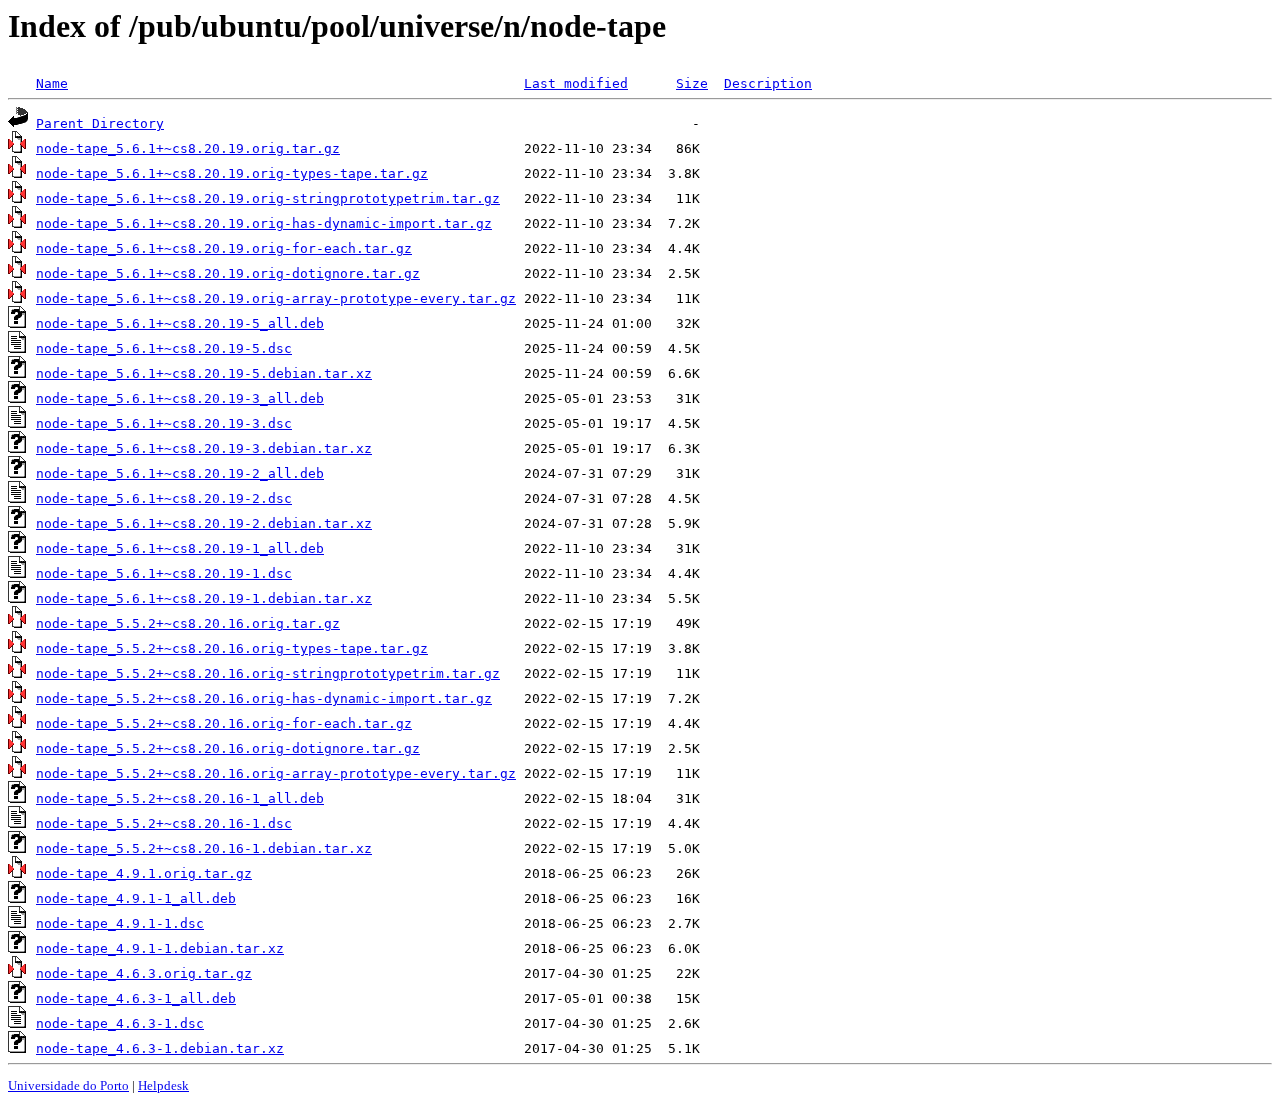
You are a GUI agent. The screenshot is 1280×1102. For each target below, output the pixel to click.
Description (768, 83)
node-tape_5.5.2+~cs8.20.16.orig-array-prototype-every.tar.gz (276, 773)
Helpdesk (163, 1085)
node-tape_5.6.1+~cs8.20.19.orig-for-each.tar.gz (224, 248)
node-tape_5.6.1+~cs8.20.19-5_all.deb (180, 323)
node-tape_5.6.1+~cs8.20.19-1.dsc (164, 573)
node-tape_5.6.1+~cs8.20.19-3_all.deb (180, 398)
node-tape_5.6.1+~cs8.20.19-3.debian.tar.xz (204, 448)
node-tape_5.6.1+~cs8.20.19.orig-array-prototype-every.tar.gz (276, 298)
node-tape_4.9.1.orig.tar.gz (144, 873)
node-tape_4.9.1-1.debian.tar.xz (160, 948)
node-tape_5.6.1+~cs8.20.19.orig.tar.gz (188, 148)
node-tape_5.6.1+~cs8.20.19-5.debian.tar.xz (204, 373)
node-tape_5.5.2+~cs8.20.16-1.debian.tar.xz (204, 848)
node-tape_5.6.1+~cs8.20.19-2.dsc (164, 498)
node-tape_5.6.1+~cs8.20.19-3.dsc (164, 423)
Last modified (576, 83)
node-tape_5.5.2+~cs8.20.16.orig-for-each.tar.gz (224, 723)
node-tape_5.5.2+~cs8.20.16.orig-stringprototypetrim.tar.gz (268, 673)
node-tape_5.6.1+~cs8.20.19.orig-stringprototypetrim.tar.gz (268, 198)
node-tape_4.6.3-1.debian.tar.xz (160, 1048)
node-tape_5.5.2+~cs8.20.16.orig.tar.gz (188, 623)
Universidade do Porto (68, 1085)
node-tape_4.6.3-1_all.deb (136, 998)
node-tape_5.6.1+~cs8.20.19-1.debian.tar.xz (204, 598)
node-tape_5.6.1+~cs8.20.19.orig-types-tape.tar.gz (232, 173)
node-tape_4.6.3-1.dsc (120, 1023)
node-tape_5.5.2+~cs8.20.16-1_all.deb (180, 798)
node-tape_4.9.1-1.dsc (120, 923)
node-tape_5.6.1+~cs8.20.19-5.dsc (164, 348)
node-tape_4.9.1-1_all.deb (136, 898)
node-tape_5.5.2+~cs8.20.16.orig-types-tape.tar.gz (232, 648)
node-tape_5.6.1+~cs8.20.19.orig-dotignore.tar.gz (228, 273)
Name (52, 83)
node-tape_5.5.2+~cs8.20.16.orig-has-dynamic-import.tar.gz (264, 698)
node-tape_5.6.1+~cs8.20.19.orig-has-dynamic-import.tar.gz (264, 223)
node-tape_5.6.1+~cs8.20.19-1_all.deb (180, 548)
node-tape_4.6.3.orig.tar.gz (144, 973)
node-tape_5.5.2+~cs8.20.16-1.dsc (164, 823)
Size (692, 83)
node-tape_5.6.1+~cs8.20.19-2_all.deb (180, 473)
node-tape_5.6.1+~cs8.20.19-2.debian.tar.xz (204, 523)
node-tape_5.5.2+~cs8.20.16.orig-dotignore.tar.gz (228, 748)
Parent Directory (100, 123)
